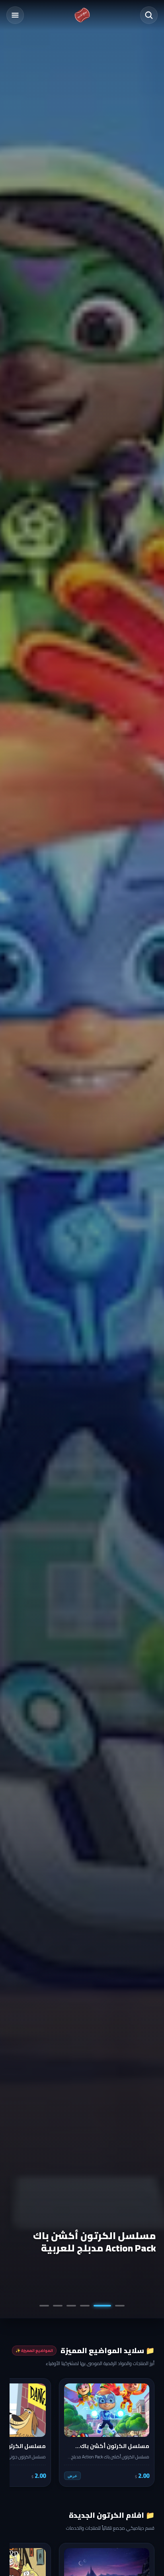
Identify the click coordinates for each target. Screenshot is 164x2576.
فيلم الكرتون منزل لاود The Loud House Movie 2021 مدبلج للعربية (84, 2242)
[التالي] (21, 2432)
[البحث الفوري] (149, 15)
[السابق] (143, 2432)
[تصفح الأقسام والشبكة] (15, 15)
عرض (72, 2476)
